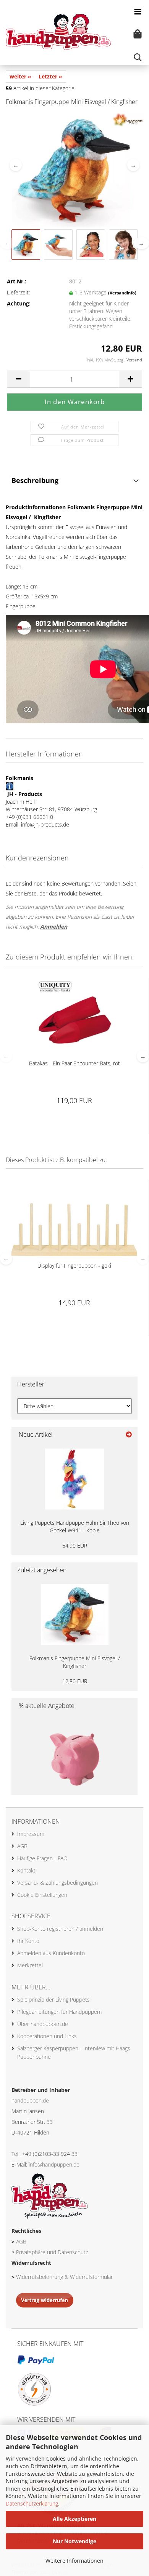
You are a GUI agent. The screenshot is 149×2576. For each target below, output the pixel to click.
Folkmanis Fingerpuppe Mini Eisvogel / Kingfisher (75, 1662)
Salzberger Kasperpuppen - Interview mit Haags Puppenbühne (74, 2052)
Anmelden (54, 927)
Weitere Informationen (74, 2561)
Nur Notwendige (74, 2541)
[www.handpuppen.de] (55, 32)
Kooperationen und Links (47, 2036)
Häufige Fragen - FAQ (42, 1858)
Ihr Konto (28, 1941)
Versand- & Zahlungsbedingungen (57, 1883)
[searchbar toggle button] (138, 57)
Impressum (31, 1834)
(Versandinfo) (122, 293)
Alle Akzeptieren (74, 2519)
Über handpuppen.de (43, 2024)
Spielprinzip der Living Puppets (53, 2000)
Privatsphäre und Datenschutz (52, 2252)
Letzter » (50, 76)
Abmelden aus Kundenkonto (51, 1953)
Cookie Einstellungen (42, 1895)
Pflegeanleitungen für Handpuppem (59, 2012)
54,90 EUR (75, 1545)
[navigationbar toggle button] (138, 11)
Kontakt (26, 1870)
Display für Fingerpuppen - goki (74, 1266)
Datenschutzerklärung (32, 2503)
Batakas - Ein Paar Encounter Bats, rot (74, 1063)
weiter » (20, 76)
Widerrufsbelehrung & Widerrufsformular (64, 2277)
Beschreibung (35, 480)
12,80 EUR (75, 1681)
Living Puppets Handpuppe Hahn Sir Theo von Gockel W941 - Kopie (75, 1526)
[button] (16, 165)
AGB (22, 1846)
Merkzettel (30, 1965)
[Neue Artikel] (129, 1435)
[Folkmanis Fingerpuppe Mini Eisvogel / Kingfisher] (74, 170)
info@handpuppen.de (54, 2164)
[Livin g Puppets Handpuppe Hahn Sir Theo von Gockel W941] (74, 1479)
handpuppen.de (30, 2100)
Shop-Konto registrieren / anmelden (60, 1929)
